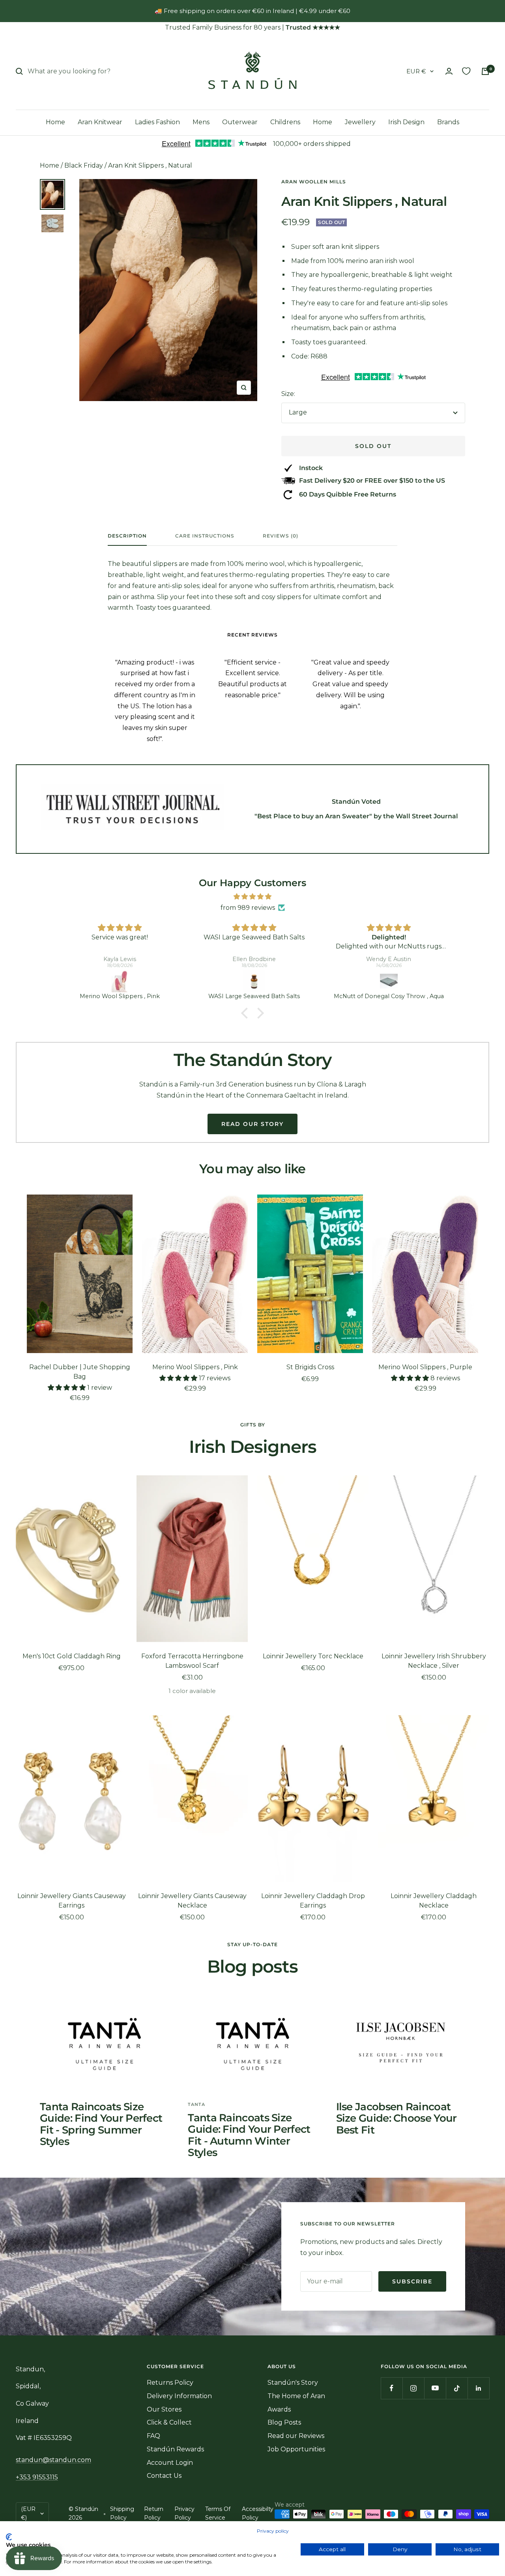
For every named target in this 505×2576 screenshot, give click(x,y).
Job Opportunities (296, 2449)
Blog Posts (284, 2422)
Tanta (196, 2104)
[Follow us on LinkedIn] (478, 2388)
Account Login (170, 2463)
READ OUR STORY (252, 1124)
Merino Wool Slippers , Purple (425, 1367)
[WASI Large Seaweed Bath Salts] (254, 981)
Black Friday (84, 165)
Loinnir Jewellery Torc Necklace (313, 1656)
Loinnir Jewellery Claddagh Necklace (434, 1901)
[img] (252, 897)
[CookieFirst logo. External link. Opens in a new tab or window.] (9, 2537)
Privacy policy (273, 2531)
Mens (201, 122)
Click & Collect (169, 2422)
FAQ (153, 2436)
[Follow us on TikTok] (457, 2388)
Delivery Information (179, 2396)
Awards (279, 2409)
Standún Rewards (175, 2449)
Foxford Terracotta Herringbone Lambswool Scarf (192, 1661)
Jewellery (360, 122)
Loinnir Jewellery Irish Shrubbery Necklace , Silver (434, 1661)
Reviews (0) (281, 536)
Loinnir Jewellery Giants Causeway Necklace (192, 1901)
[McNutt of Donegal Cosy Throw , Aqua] (389, 981)
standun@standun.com (53, 2460)
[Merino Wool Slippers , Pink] (120, 981)
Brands (448, 122)
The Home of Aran (296, 2396)
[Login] (449, 71)
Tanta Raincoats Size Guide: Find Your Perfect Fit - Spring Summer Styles (101, 2124)
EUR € (416, 71)
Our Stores (164, 2409)
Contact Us (164, 2476)
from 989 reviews (248, 908)
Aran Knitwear (100, 122)
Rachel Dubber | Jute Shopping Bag (80, 1372)
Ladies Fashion (157, 122)
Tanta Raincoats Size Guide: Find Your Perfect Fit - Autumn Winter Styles (249, 2135)
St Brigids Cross (310, 1367)
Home (55, 122)
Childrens (285, 122)
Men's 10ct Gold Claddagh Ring (72, 1656)
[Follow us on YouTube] (435, 2388)
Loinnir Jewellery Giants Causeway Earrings (72, 1901)
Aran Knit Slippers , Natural (150, 165)
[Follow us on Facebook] (392, 2388)
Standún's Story (293, 2383)
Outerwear (240, 122)
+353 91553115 (37, 2477)
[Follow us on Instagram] (413, 2388)
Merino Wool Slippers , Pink (195, 1367)
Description (127, 536)
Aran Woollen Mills (314, 182)
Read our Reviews (296, 2436)
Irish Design (406, 122)
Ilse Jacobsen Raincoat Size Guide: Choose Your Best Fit (397, 2118)
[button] (247, 1013)
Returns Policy (170, 2383)
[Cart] (485, 71)
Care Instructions (205, 536)
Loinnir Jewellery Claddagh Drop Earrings (313, 1901)
